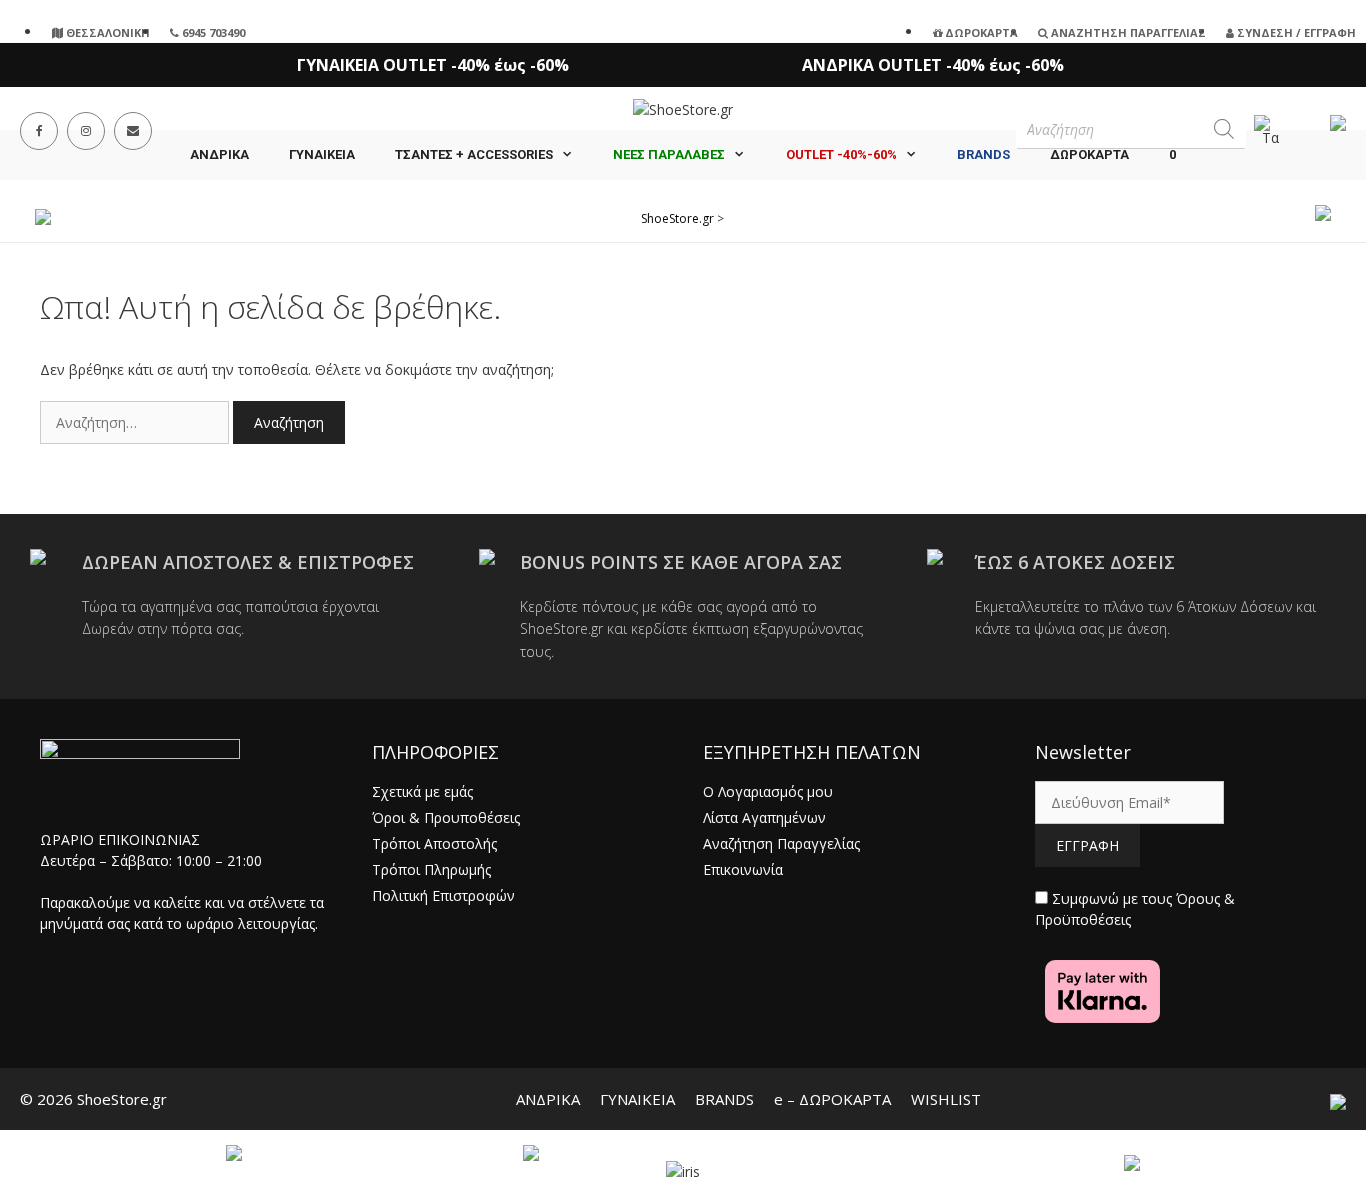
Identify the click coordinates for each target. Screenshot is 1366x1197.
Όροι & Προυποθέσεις (446, 817)
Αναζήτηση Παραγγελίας (1127, 32)
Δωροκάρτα (980, 32)
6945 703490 (212, 32)
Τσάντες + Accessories (474, 154)
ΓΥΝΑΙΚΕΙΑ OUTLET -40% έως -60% (433, 65)
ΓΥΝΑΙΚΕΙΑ (322, 154)
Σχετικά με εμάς (422, 791)
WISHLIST (946, 1099)
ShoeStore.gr (677, 218)
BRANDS (724, 1099)
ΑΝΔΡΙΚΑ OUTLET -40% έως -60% (933, 65)
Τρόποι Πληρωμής (431, 869)
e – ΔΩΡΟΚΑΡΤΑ (832, 1099)
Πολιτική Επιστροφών (443, 895)
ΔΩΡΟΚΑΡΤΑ (1089, 154)
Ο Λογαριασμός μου (768, 791)
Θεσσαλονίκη (106, 32)
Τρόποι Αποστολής (434, 843)
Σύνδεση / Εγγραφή (1295, 32)
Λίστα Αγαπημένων (764, 817)
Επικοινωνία (743, 869)
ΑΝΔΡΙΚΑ (219, 154)
